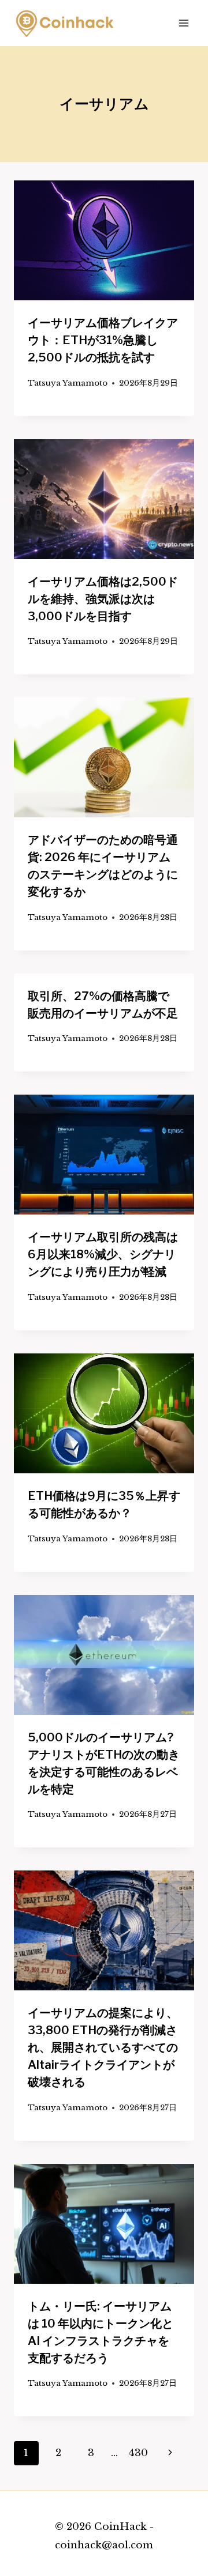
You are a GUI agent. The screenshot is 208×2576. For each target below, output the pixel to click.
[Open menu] (183, 23)
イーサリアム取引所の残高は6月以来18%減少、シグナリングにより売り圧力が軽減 (103, 1254)
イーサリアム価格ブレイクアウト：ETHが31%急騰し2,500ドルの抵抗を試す (103, 340)
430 (138, 2453)
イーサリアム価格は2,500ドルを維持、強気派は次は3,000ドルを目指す (103, 599)
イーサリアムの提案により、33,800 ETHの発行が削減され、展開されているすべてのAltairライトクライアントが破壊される (103, 2047)
